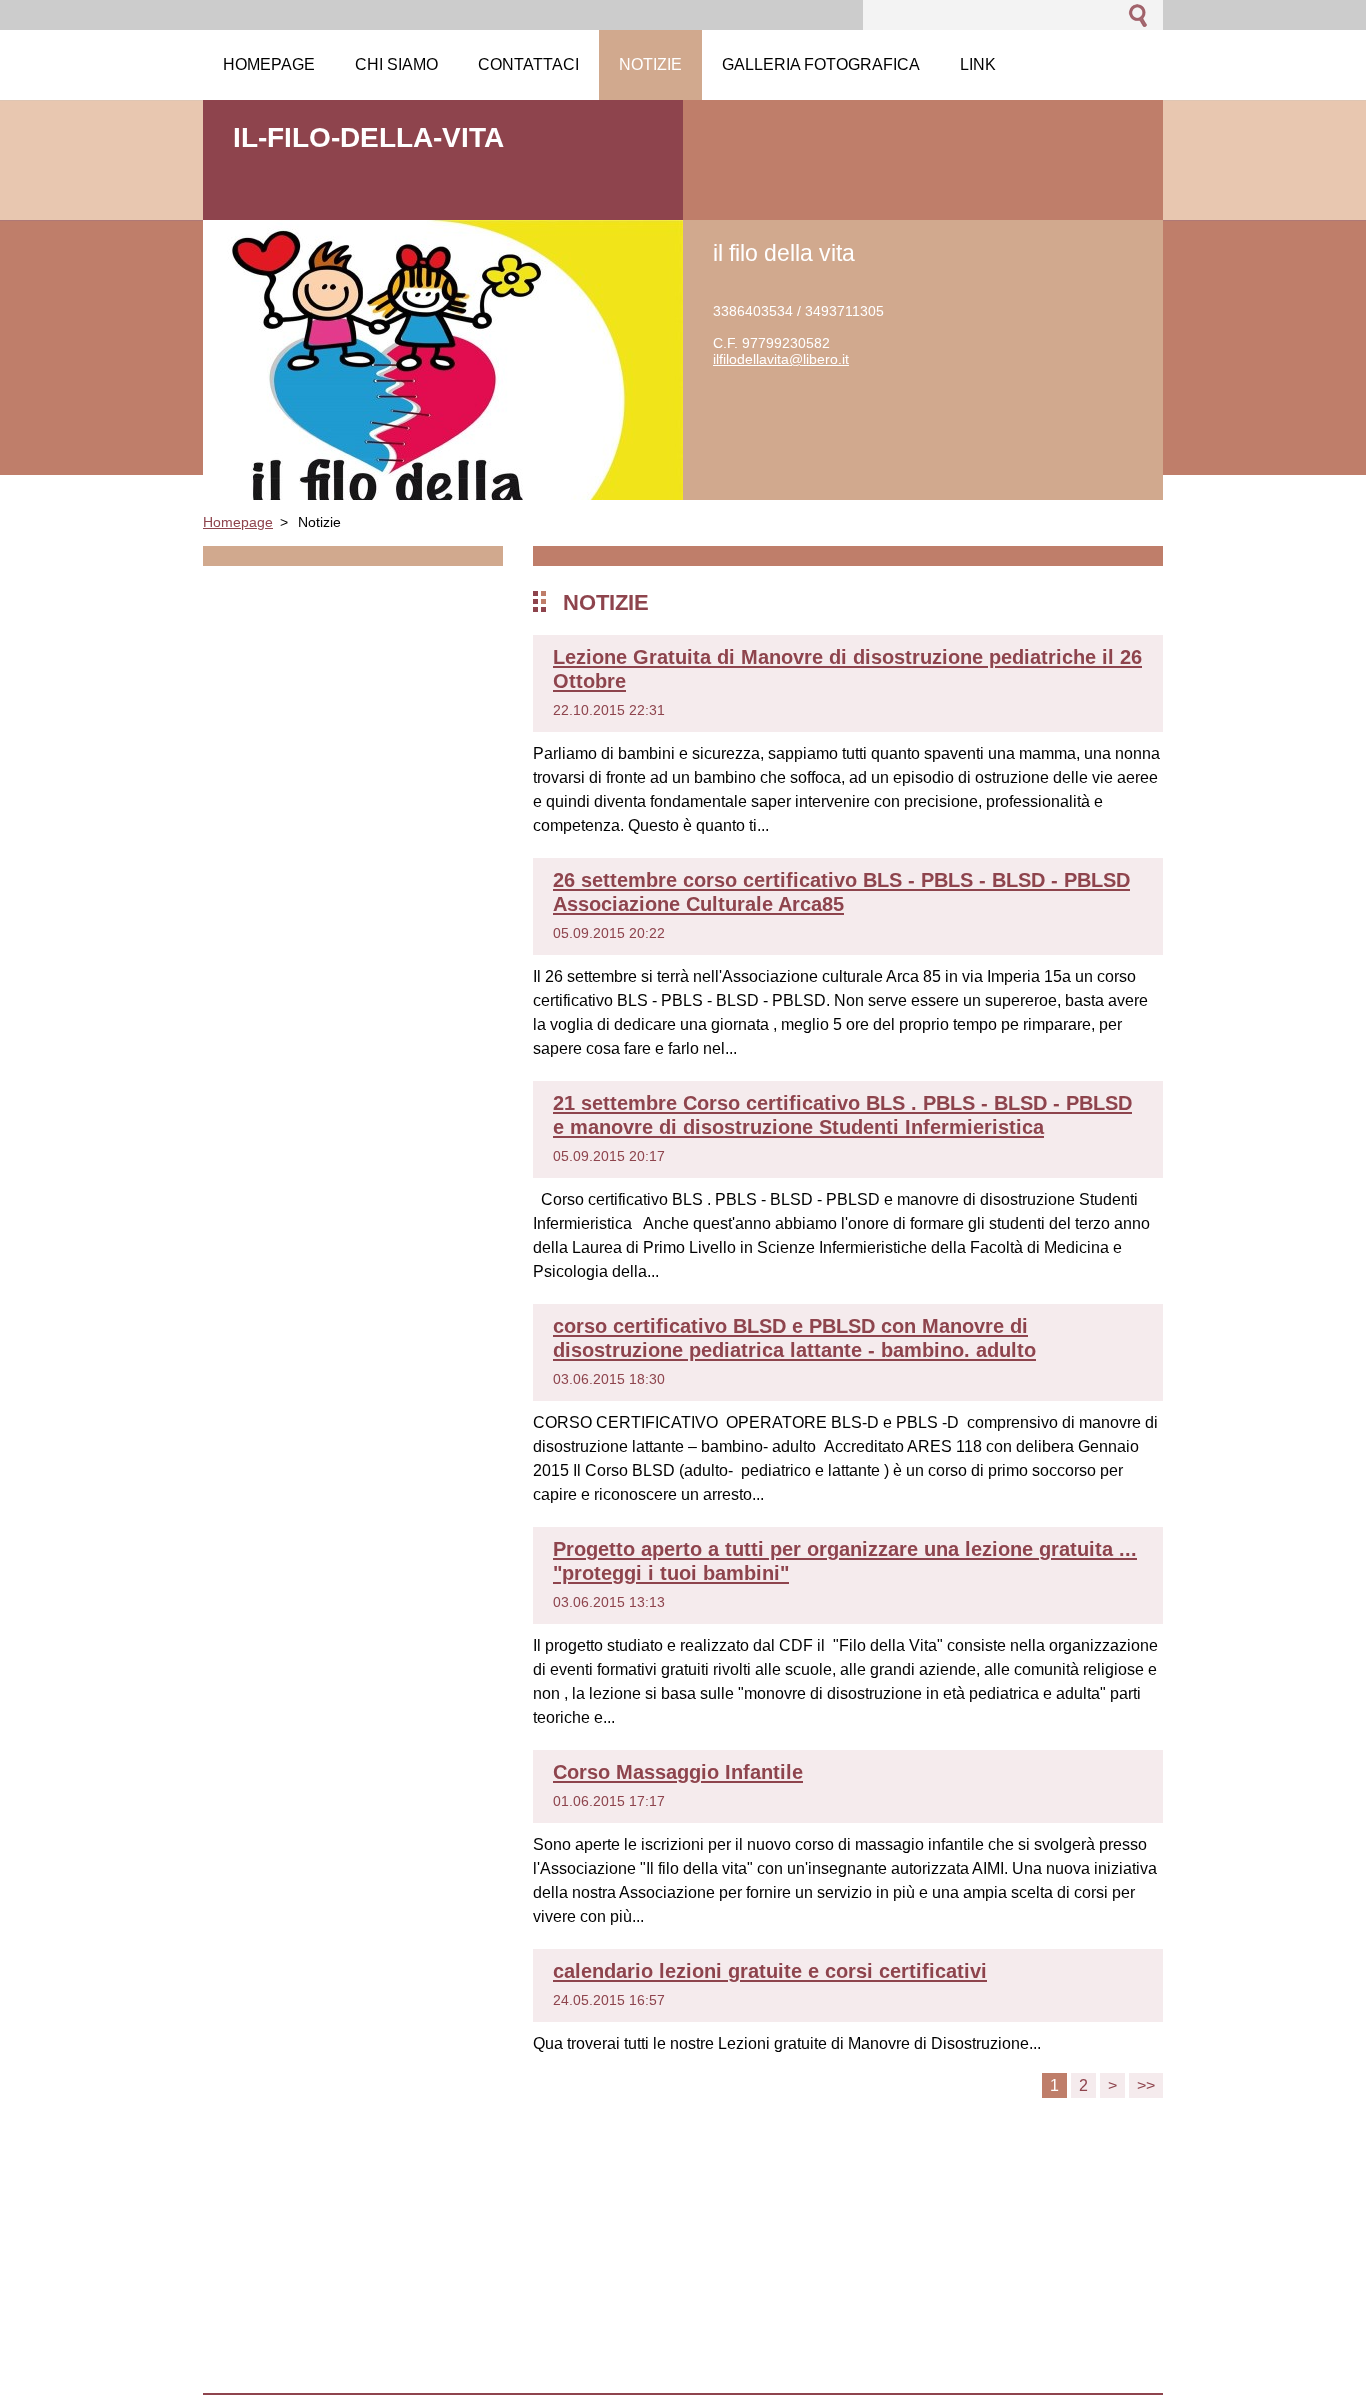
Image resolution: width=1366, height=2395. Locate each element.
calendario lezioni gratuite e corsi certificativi (770, 1971)
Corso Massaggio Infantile (678, 1772)
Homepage (238, 522)
